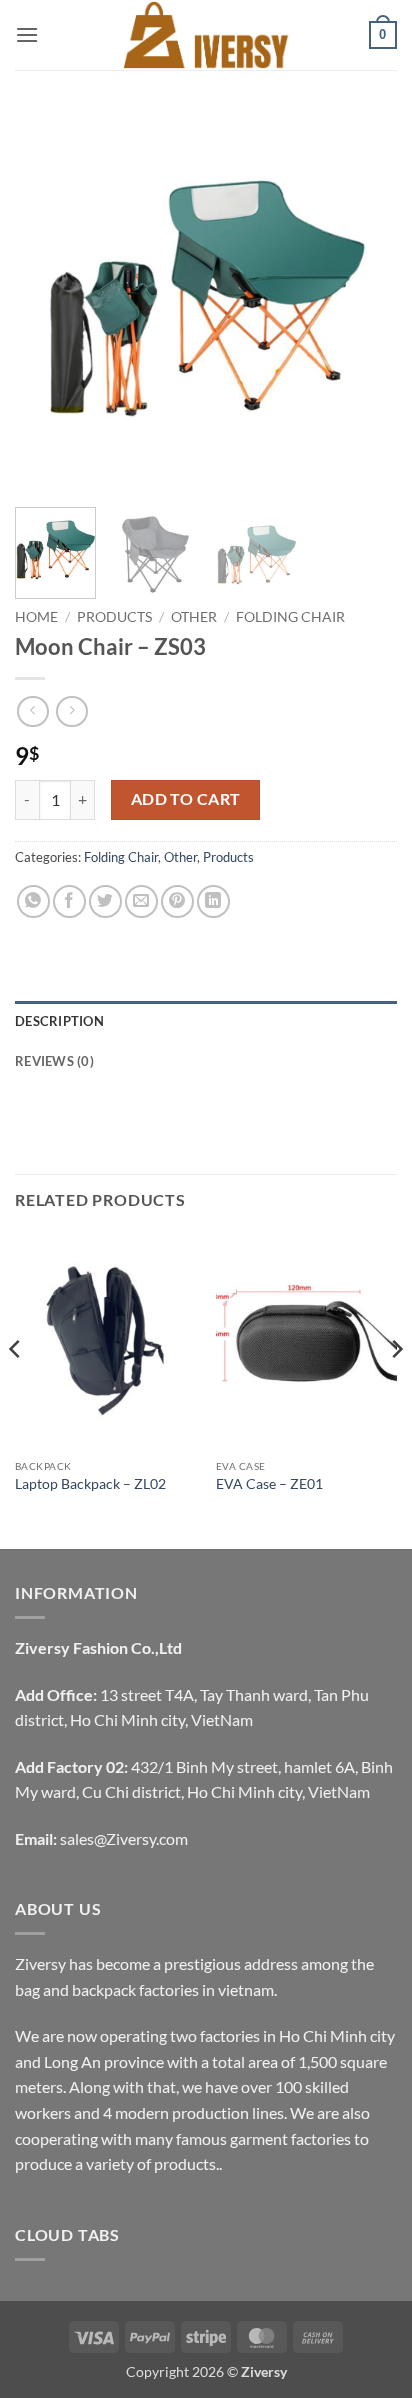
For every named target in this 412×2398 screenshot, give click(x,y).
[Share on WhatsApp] (33, 901)
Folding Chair (290, 617)
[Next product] (32, 711)
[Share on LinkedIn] (213, 901)
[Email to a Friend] (141, 901)
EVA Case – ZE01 (269, 1484)
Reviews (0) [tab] (54, 1061)
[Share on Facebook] (69, 901)
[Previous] (48, 301)
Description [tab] (59, 1021)
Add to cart (186, 799)
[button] (27, 34)
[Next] (364, 301)
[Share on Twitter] (105, 901)
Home (36, 617)
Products (114, 617)
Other (194, 617)
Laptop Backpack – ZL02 (90, 1484)
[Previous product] (71, 711)
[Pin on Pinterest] (177, 901)
